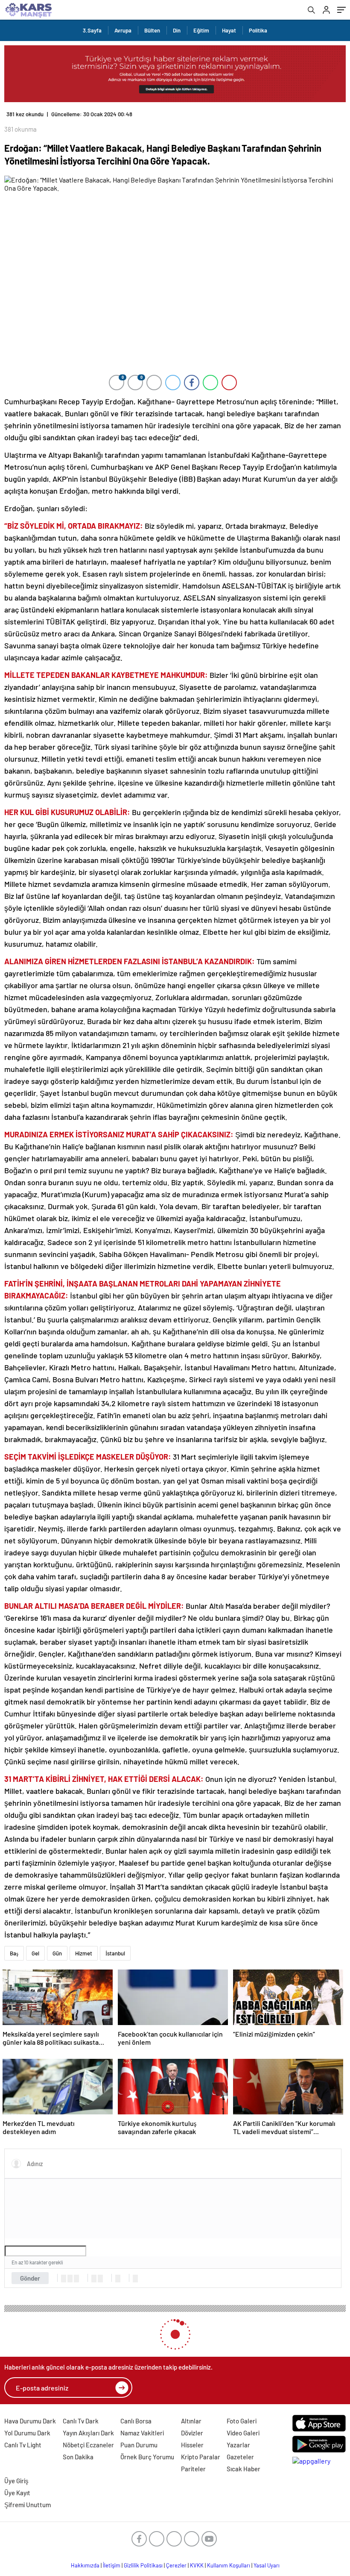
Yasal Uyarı (267, 2565)
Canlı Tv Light (23, 2445)
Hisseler (192, 2445)
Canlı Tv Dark (81, 2421)
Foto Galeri (242, 2421)
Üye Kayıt (17, 2493)
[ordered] (94, 2279)
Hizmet (84, 1953)
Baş (14, 1953)
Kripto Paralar (201, 2457)
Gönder (30, 2278)
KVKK (197, 2565)
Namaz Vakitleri (142, 2433)
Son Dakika (78, 2457)
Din (177, 30)
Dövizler (192, 2433)
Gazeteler (240, 2457)
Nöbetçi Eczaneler (88, 2445)
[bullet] (100, 2279)
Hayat (229, 30)
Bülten (152, 30)
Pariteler (193, 2469)
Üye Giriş (16, 2481)
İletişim (112, 2565)
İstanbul (115, 1953)
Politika (258, 30)
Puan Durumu (139, 2445)
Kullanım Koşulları (229, 2565)
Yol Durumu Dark (27, 2433)
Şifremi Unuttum (28, 2505)
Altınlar (191, 2421)
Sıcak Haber (244, 2469)
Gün (57, 1953)
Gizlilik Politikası (143, 2565)
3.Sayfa (92, 30)
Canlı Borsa (136, 2421)
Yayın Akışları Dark (88, 2433)
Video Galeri (243, 2433)
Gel (35, 1953)
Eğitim (201, 30)
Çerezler (176, 2565)
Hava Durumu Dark (30, 2421)
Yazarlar (238, 2445)
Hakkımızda (85, 2565)
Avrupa (123, 30)
